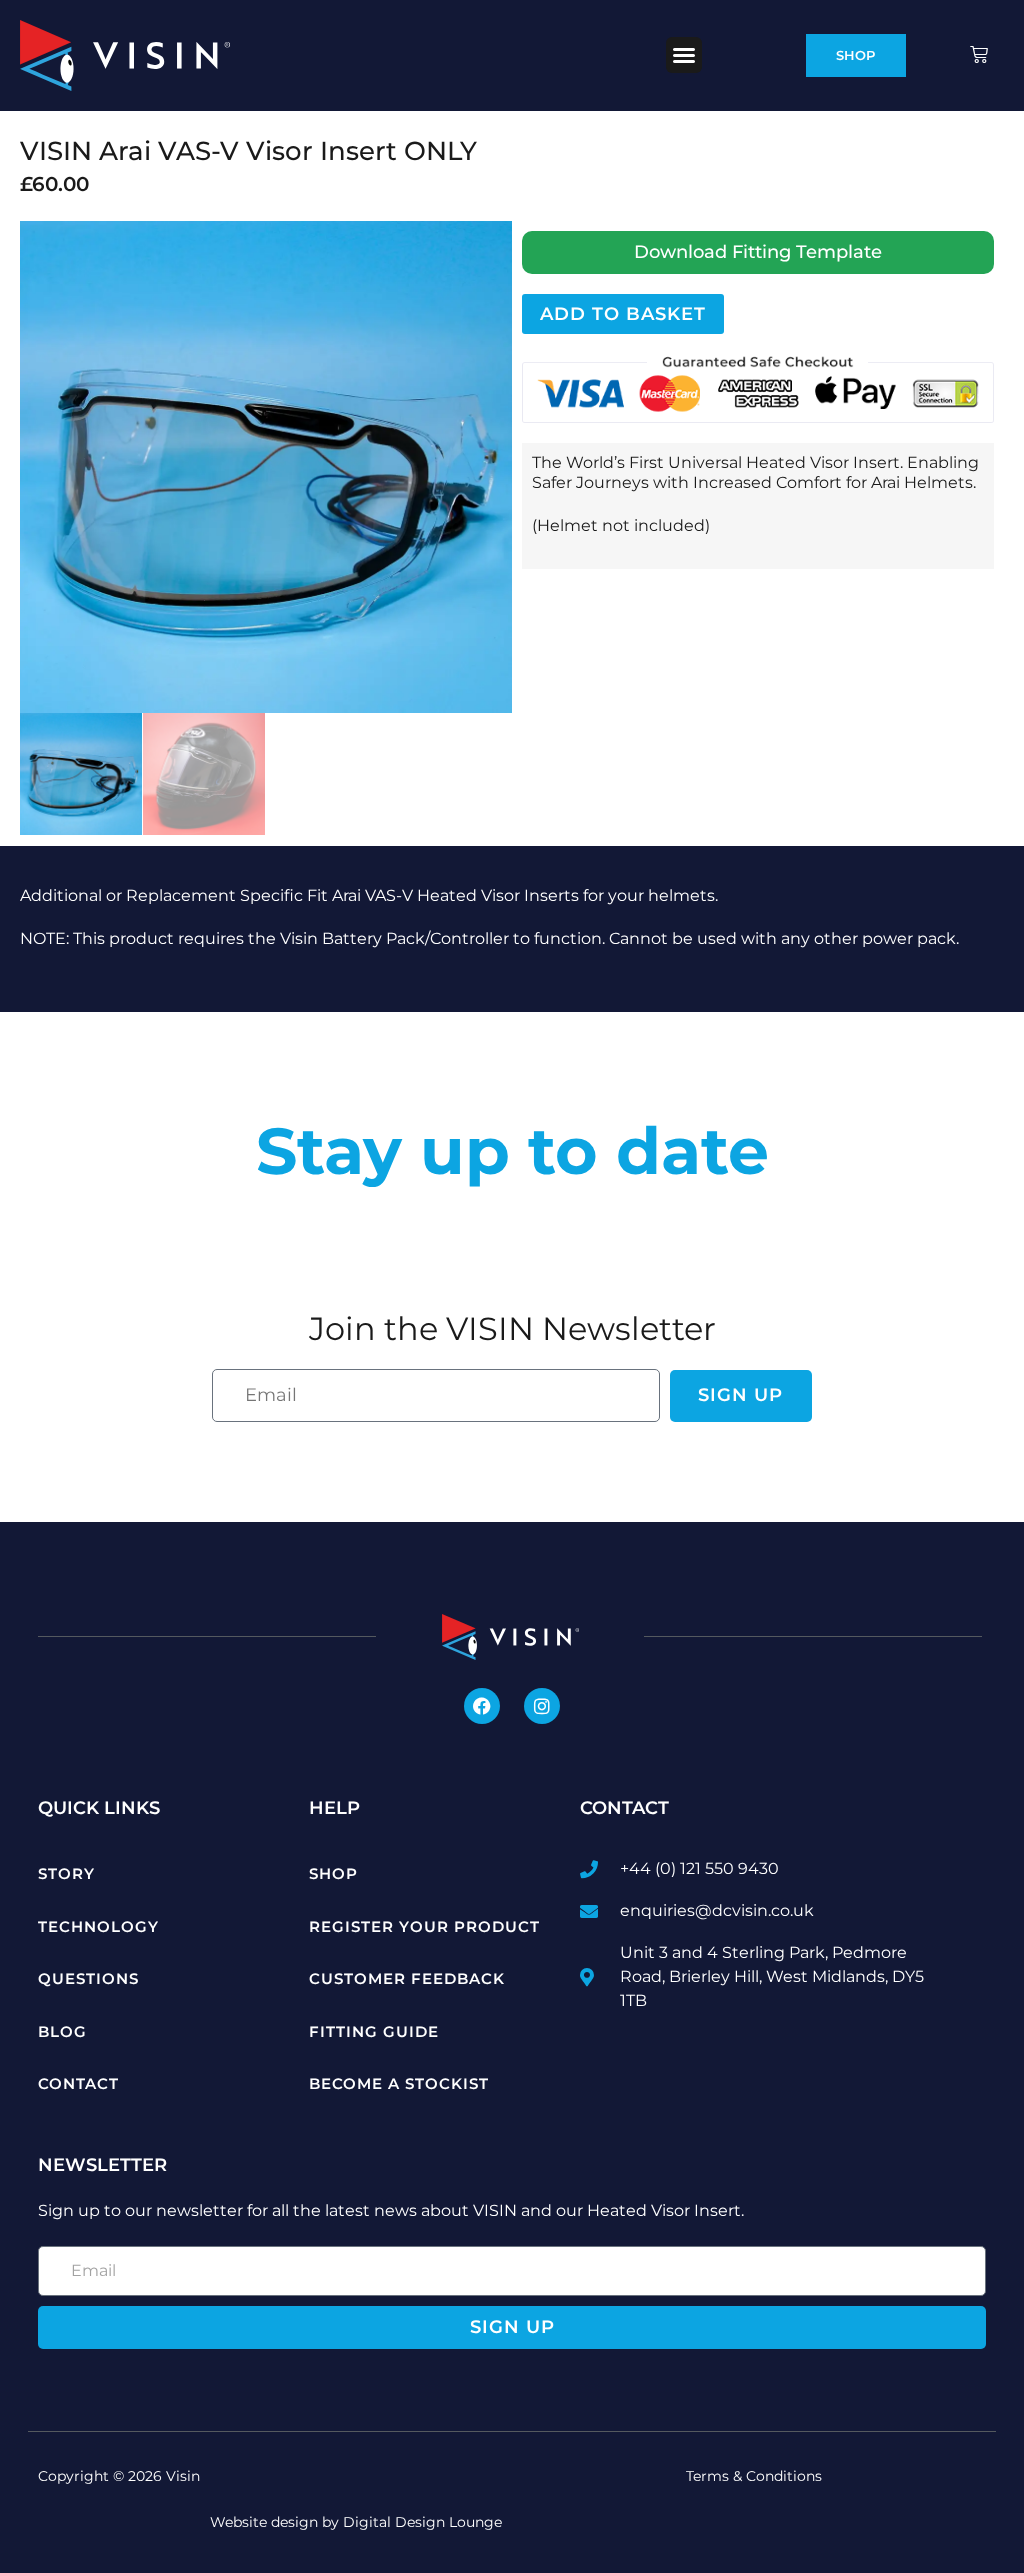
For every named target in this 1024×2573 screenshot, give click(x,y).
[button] (684, 55)
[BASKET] (981, 55)
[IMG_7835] (266, 467)
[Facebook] (482, 1706)
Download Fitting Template (758, 252)
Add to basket (623, 314)
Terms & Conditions (754, 2476)
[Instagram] (542, 1706)
